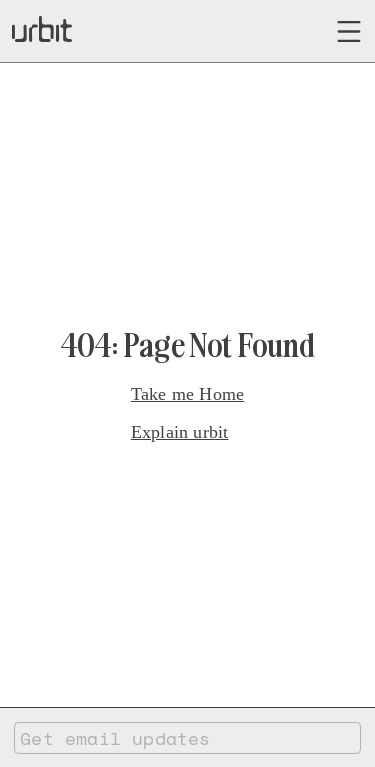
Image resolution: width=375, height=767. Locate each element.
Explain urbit (180, 432)
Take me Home (187, 394)
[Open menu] (349, 31)
